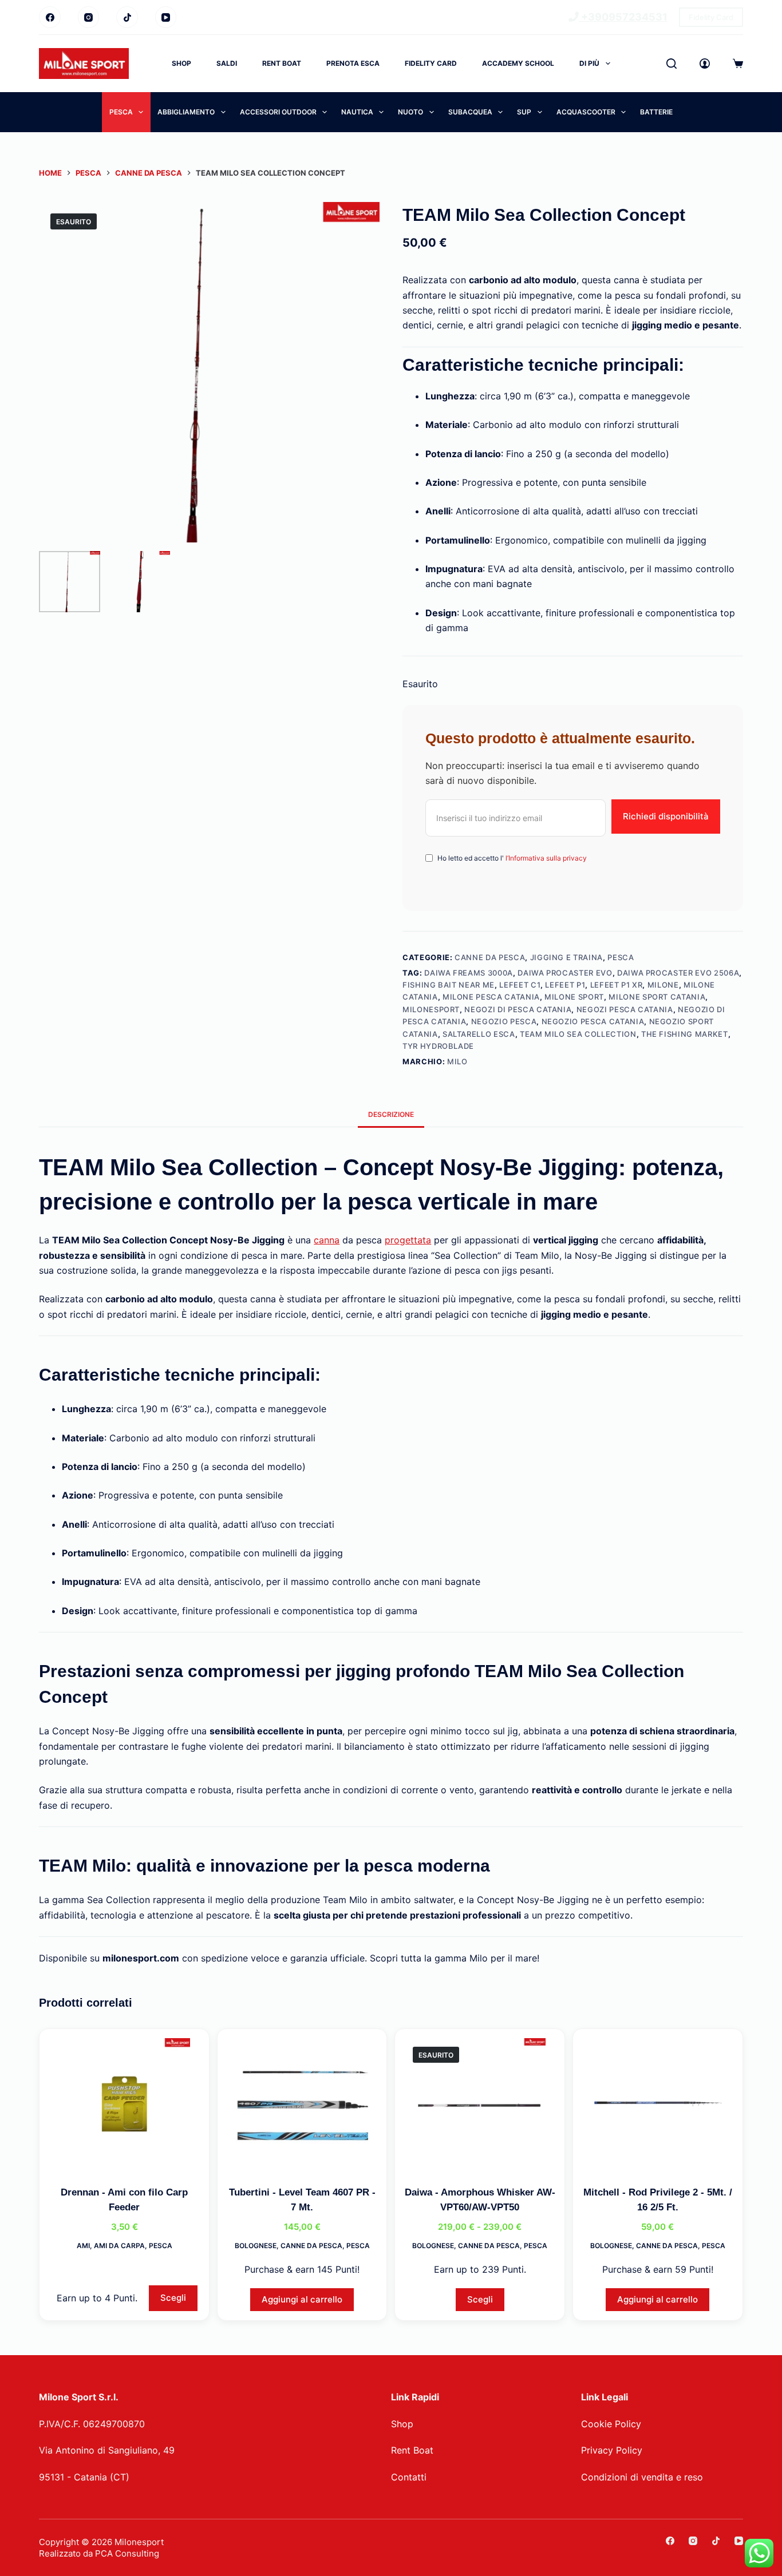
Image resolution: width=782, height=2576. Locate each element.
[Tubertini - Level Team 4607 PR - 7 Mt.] (302, 2104)
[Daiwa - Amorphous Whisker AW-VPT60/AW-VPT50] (480, 2104)
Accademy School (518, 63)
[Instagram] (89, 17)
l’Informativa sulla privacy (545, 858)
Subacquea (470, 112)
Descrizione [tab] (391, 1114)
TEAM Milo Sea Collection (578, 1034)
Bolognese (256, 2246)
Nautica (357, 112)
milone (663, 985)
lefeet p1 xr (617, 985)
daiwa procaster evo (565, 973)
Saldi (227, 63)
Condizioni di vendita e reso (642, 2477)
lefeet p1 (565, 985)
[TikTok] (127, 17)
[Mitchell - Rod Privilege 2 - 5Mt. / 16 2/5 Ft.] (658, 2104)
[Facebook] (50, 17)
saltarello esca (479, 1034)
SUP (524, 112)
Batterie (656, 112)
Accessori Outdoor (278, 112)
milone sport (574, 997)
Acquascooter (586, 112)
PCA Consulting (127, 2553)
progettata (408, 1240)
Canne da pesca (490, 957)
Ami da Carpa (119, 2246)
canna (327, 1240)
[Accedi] (705, 64)
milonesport (431, 1009)
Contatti (409, 2477)
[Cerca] (672, 64)
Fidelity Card (711, 17)
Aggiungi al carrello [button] (302, 2299)
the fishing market (685, 1034)
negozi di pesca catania (518, 1009)
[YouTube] (166, 17)
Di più (589, 63)
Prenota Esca (353, 63)
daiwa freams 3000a (469, 973)
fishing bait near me (449, 985)
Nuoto (410, 112)
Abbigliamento (186, 112)
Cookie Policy (611, 2424)
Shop (181, 63)
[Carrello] (738, 64)
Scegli (173, 2298)
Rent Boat (282, 63)
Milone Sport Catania (657, 997)
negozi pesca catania (625, 1009)
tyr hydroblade (438, 1046)
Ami (83, 2246)
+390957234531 (623, 17)
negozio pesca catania (593, 1021)
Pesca (121, 112)
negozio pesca (504, 1021)
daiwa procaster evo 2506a (678, 973)
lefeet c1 (520, 985)
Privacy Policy (612, 2450)
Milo (457, 1061)
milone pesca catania (491, 997)
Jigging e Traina (566, 957)
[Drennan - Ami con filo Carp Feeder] (124, 2104)
